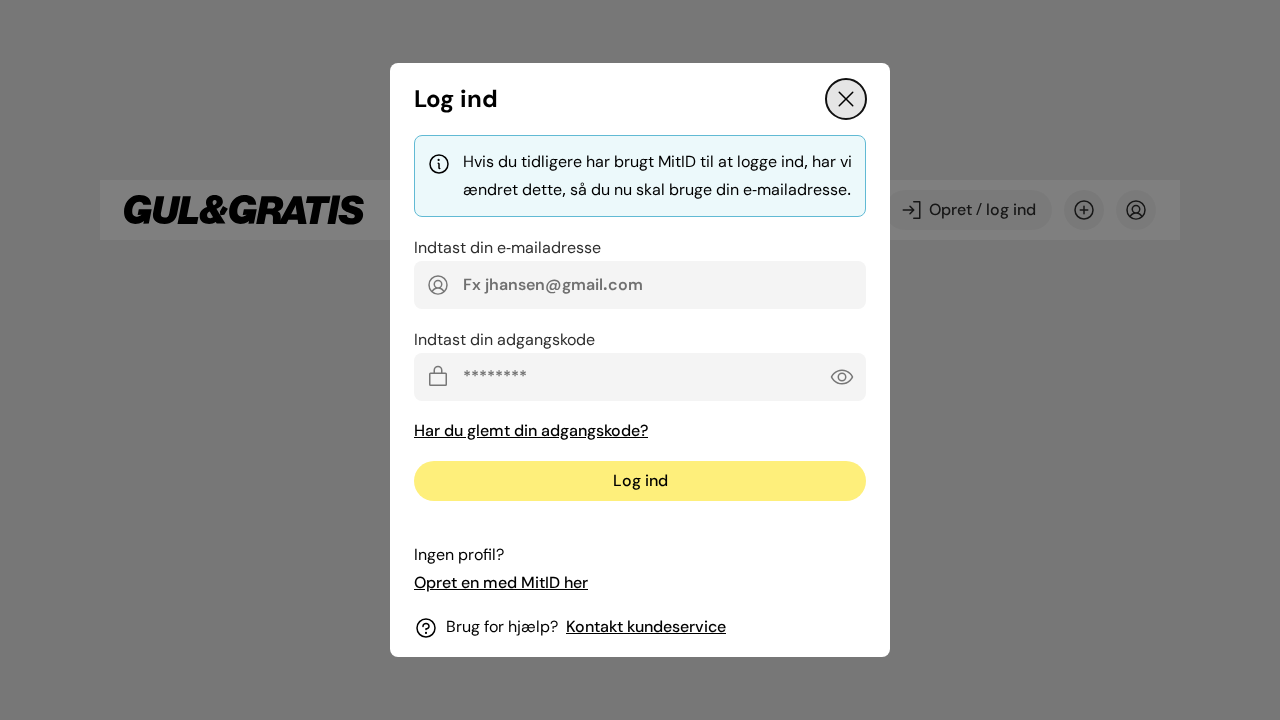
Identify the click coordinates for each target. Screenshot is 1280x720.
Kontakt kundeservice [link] (646, 626)
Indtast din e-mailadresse (507, 247)
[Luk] (846, 99)
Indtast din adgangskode (504, 339)
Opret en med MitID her (501, 582)
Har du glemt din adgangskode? (531, 430)
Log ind (640, 480)
